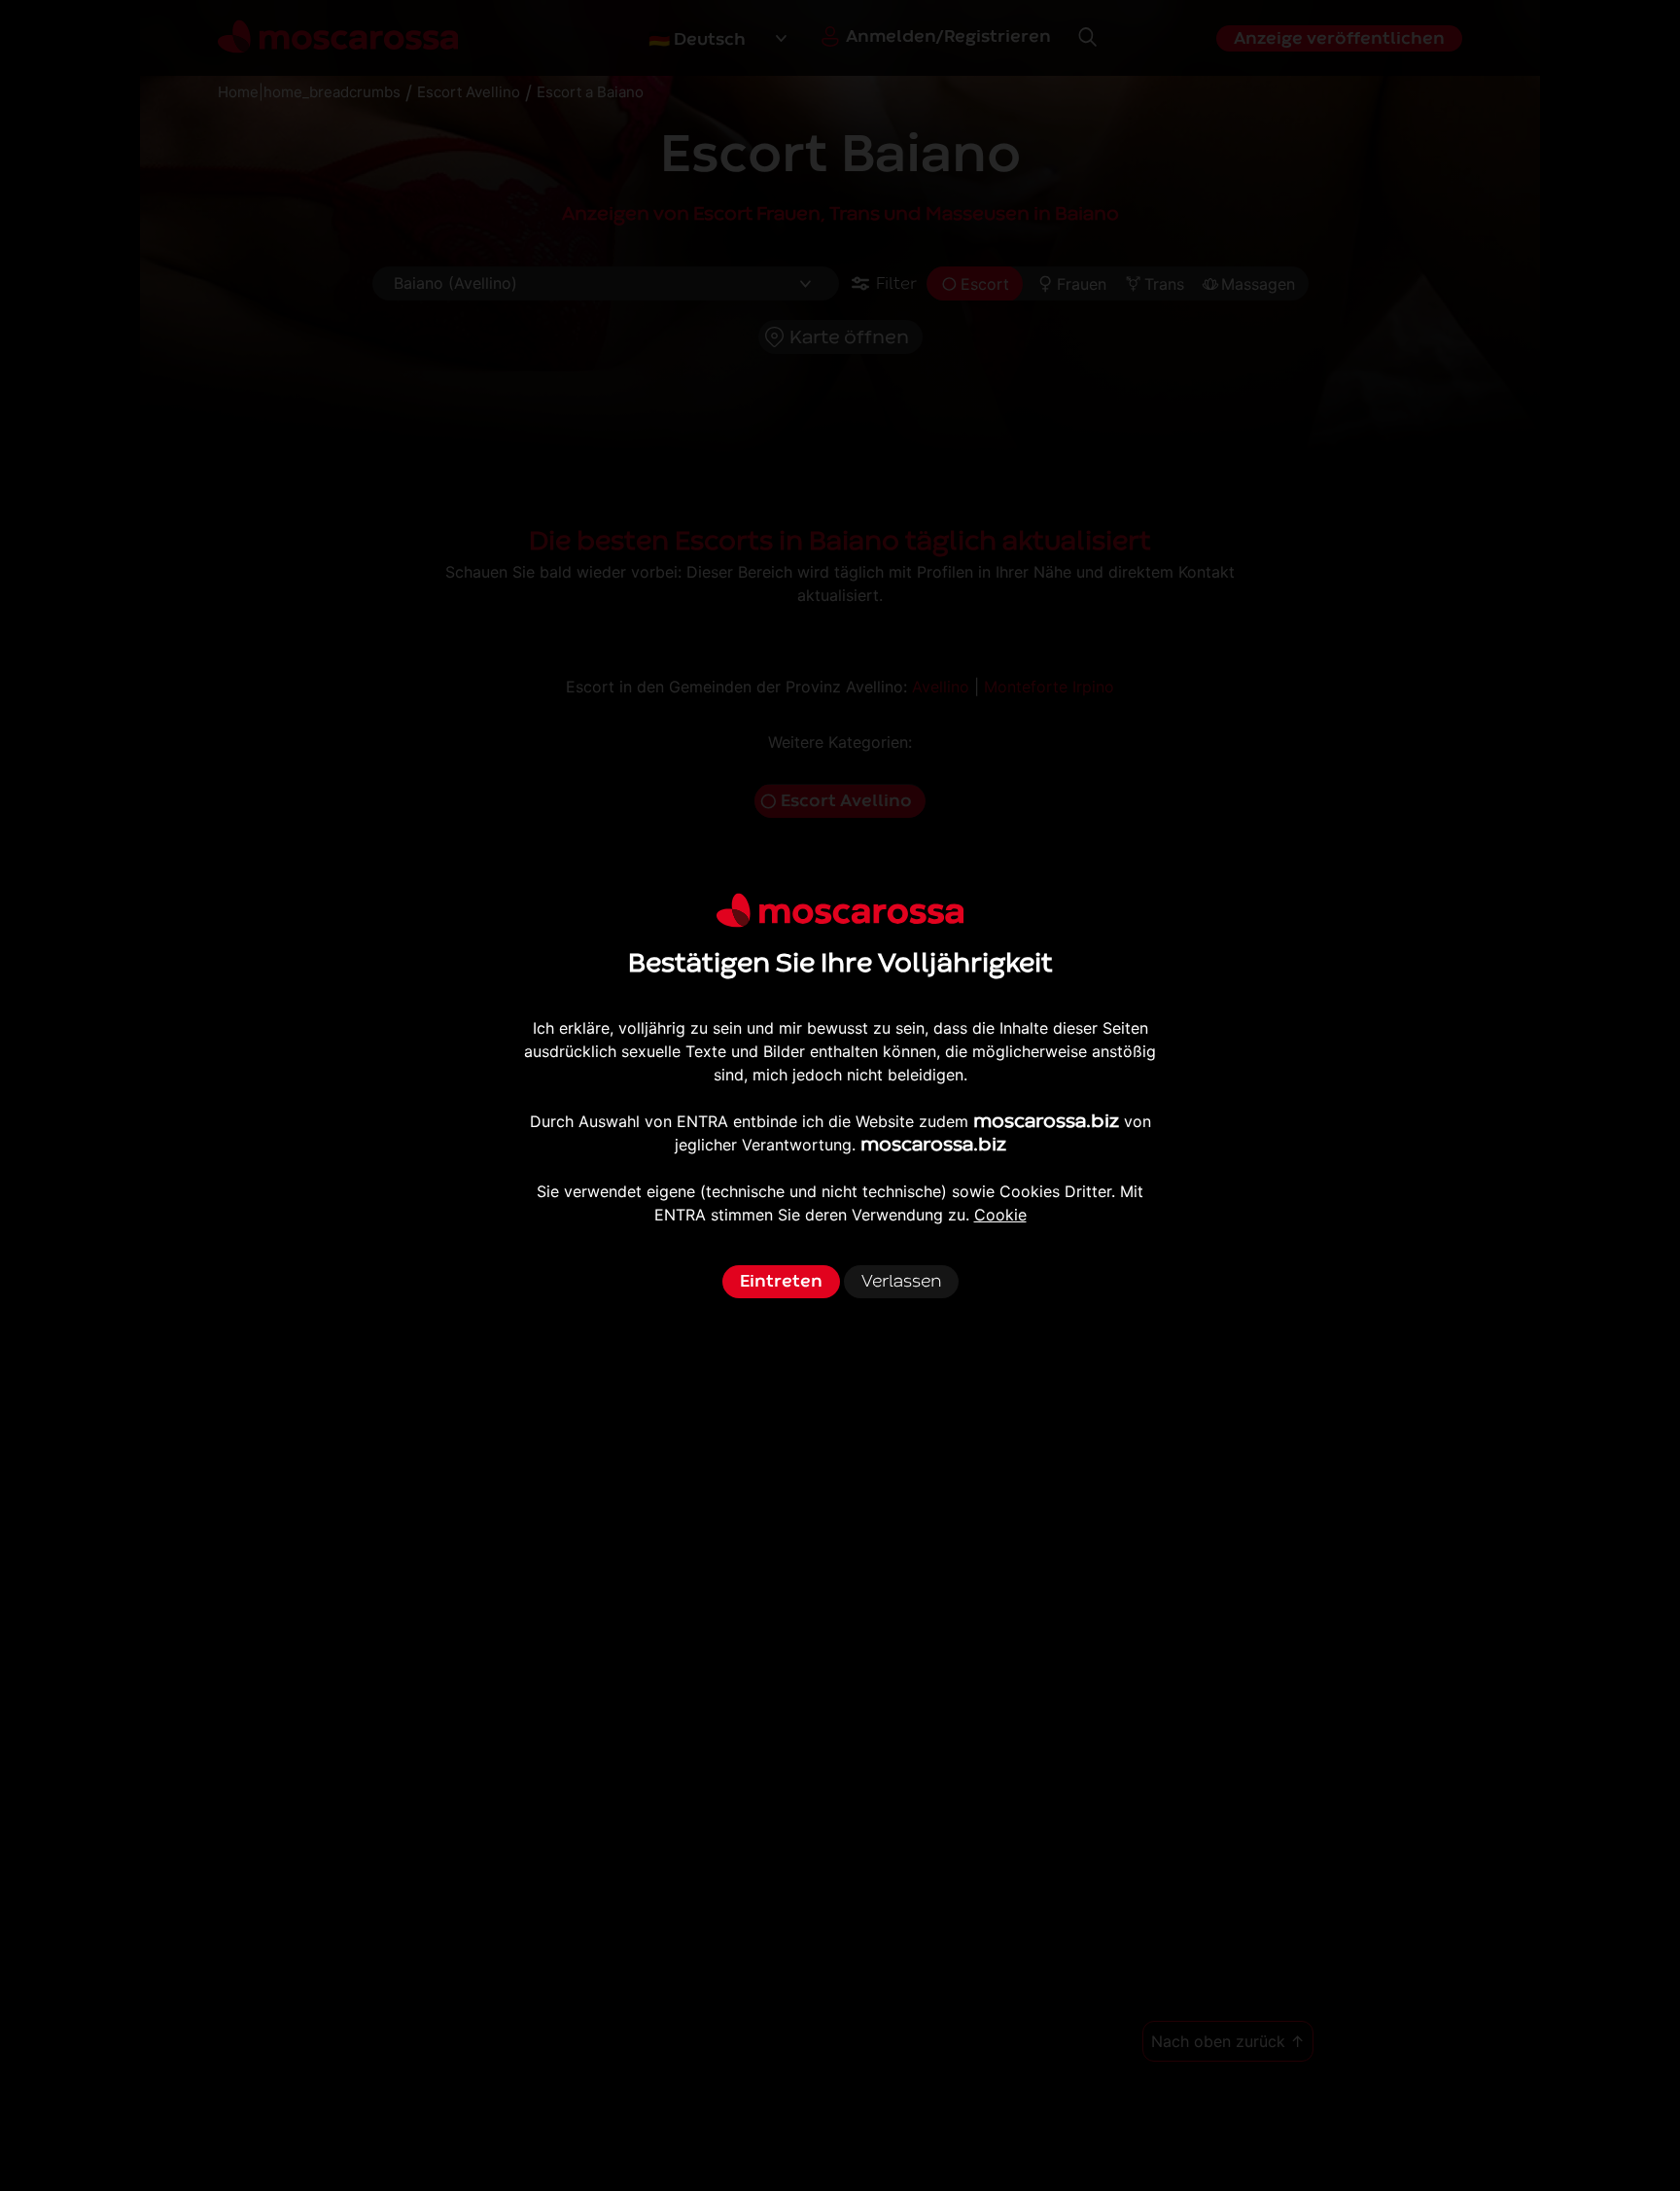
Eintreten (781, 1281)
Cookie (1000, 1215)
